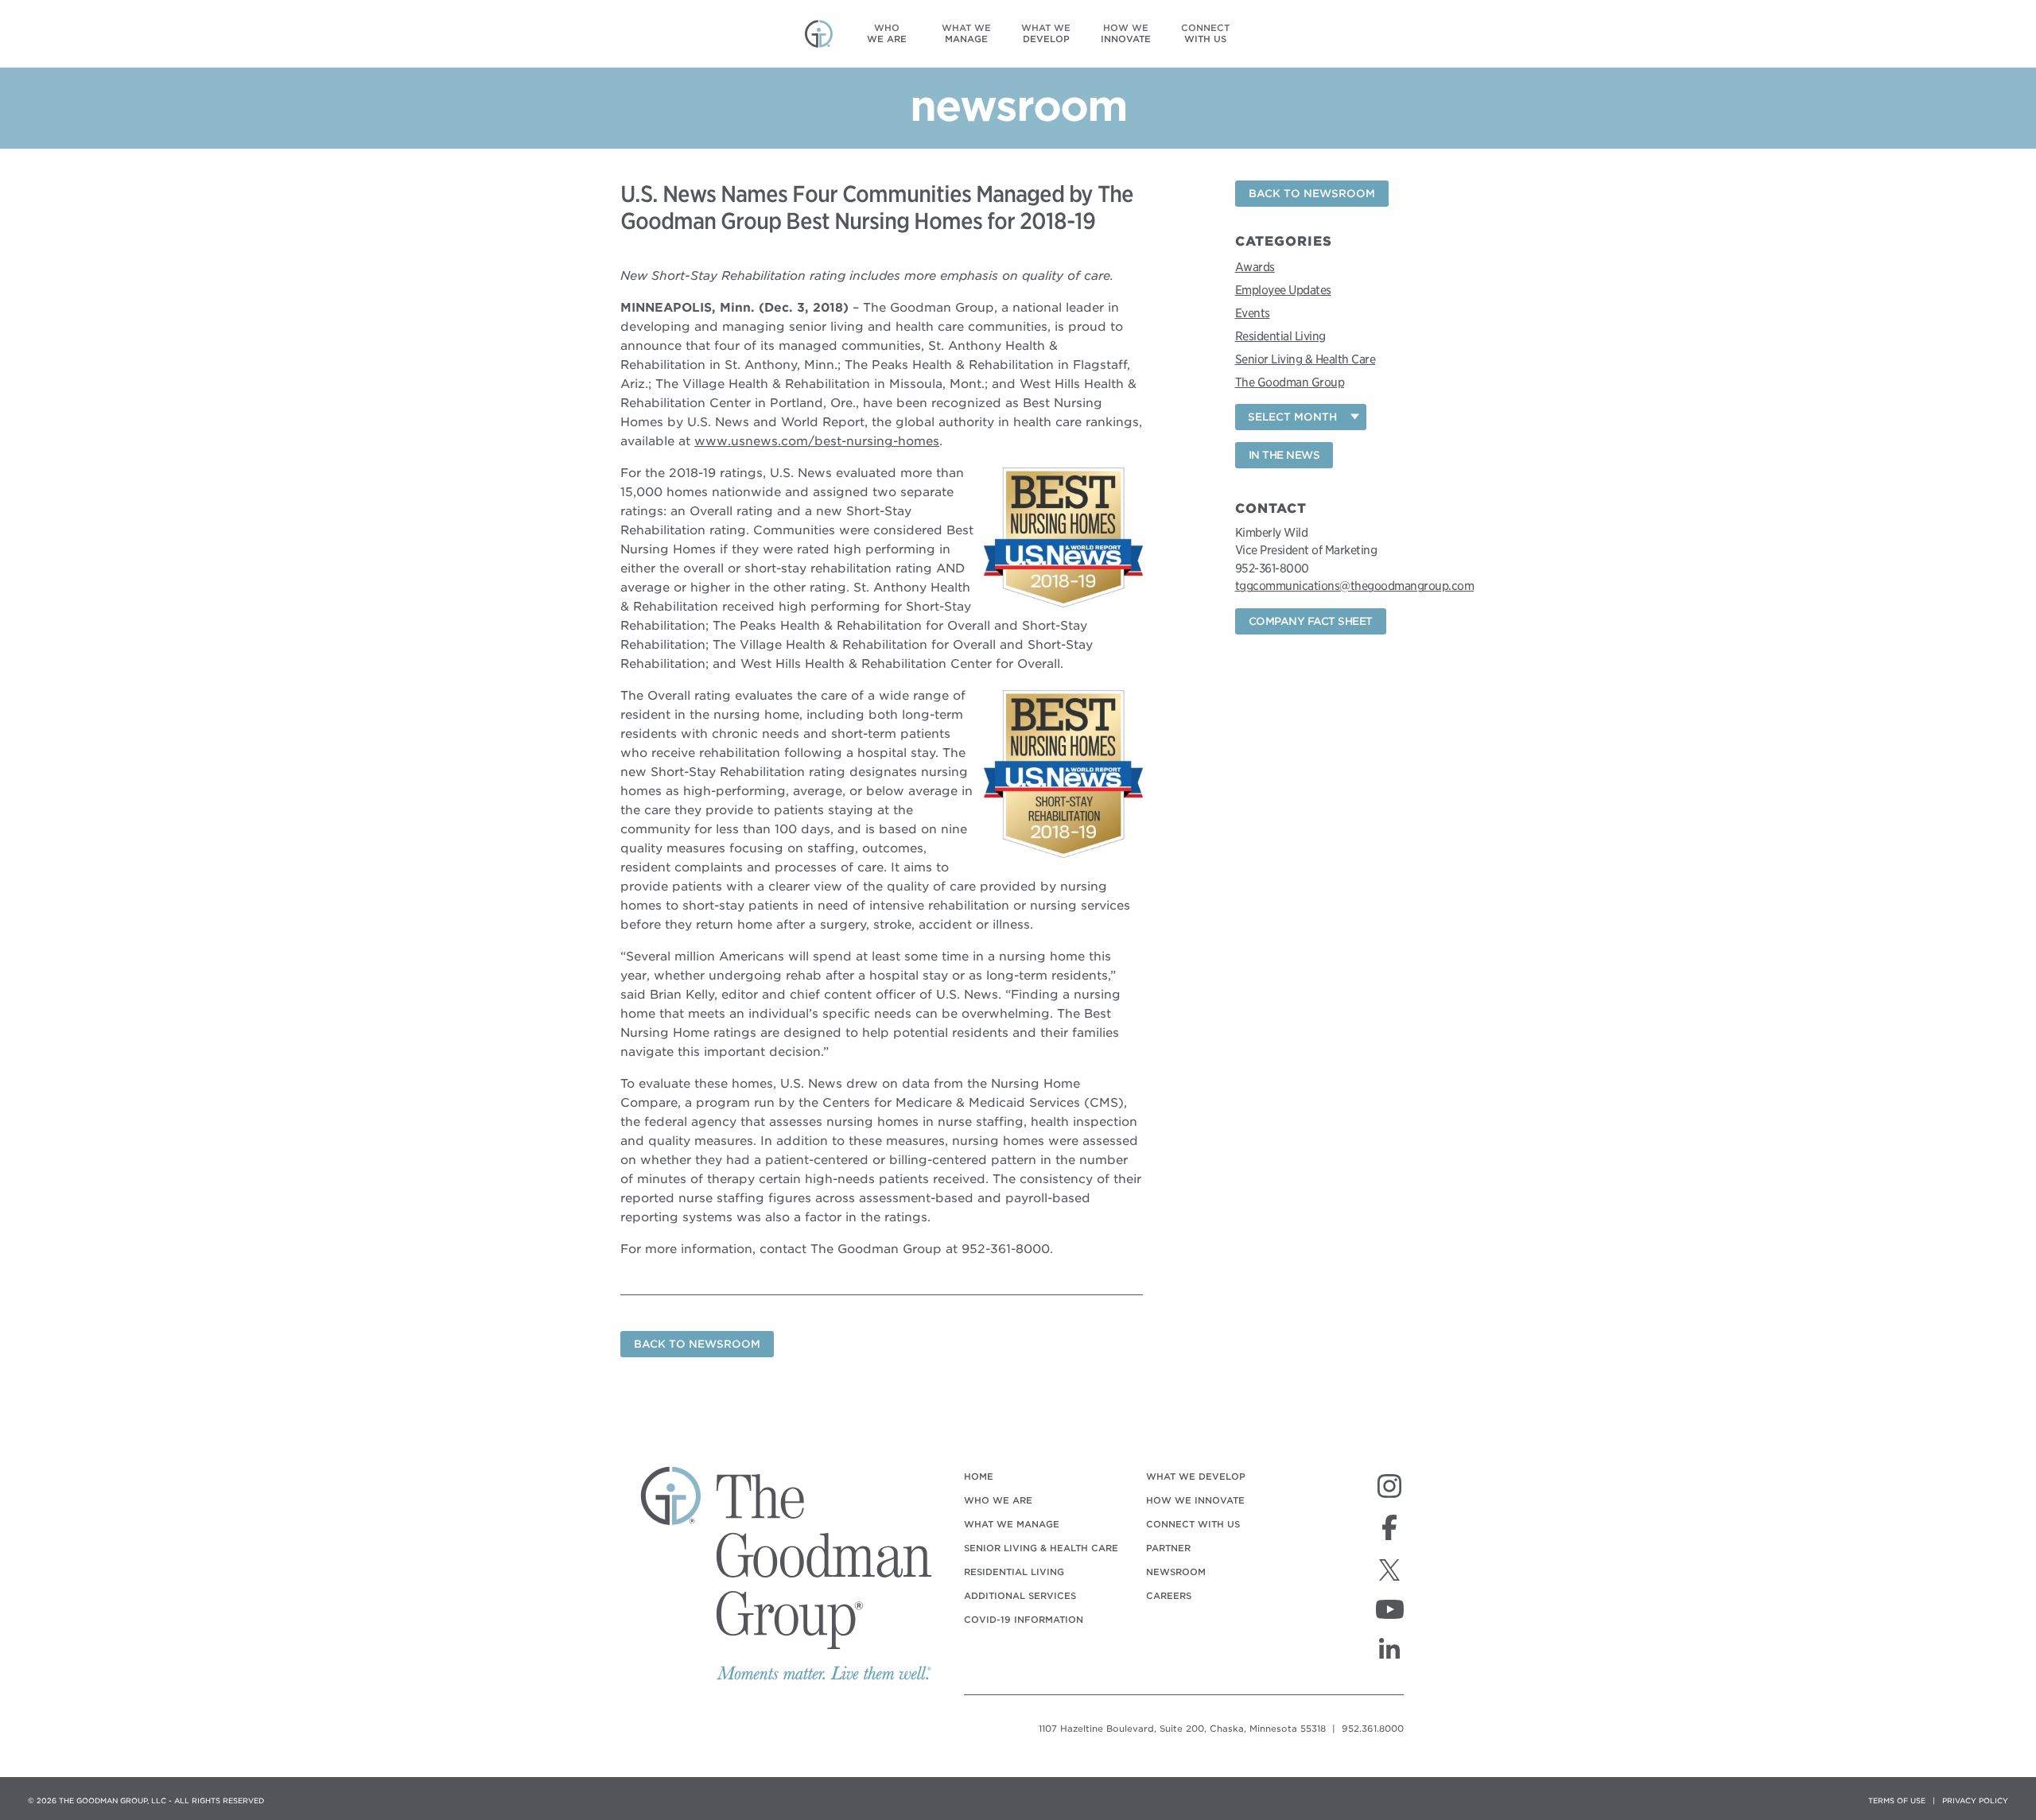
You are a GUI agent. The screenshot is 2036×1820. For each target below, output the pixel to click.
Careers (1169, 1596)
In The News (1284, 455)
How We (1126, 33)
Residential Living (1280, 336)
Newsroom (1176, 1572)
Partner (1168, 1548)
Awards (1255, 267)
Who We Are (998, 1500)
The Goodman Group (1290, 382)
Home (979, 1477)
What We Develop (1196, 1477)
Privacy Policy (1975, 1801)
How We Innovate (1195, 1500)
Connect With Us (1193, 1524)
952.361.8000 (1373, 1729)
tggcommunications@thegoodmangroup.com (1355, 586)
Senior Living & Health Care (1306, 359)
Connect (1205, 33)
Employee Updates (1283, 290)
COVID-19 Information (1024, 1620)
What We (966, 33)
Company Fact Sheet (1311, 621)
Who (887, 33)
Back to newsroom (697, 1344)
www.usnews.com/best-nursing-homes (817, 441)
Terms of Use (1897, 1801)
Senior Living (1041, 1548)
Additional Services (1020, 1596)
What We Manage (1012, 1524)
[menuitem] (887, 34)
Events (1253, 313)
